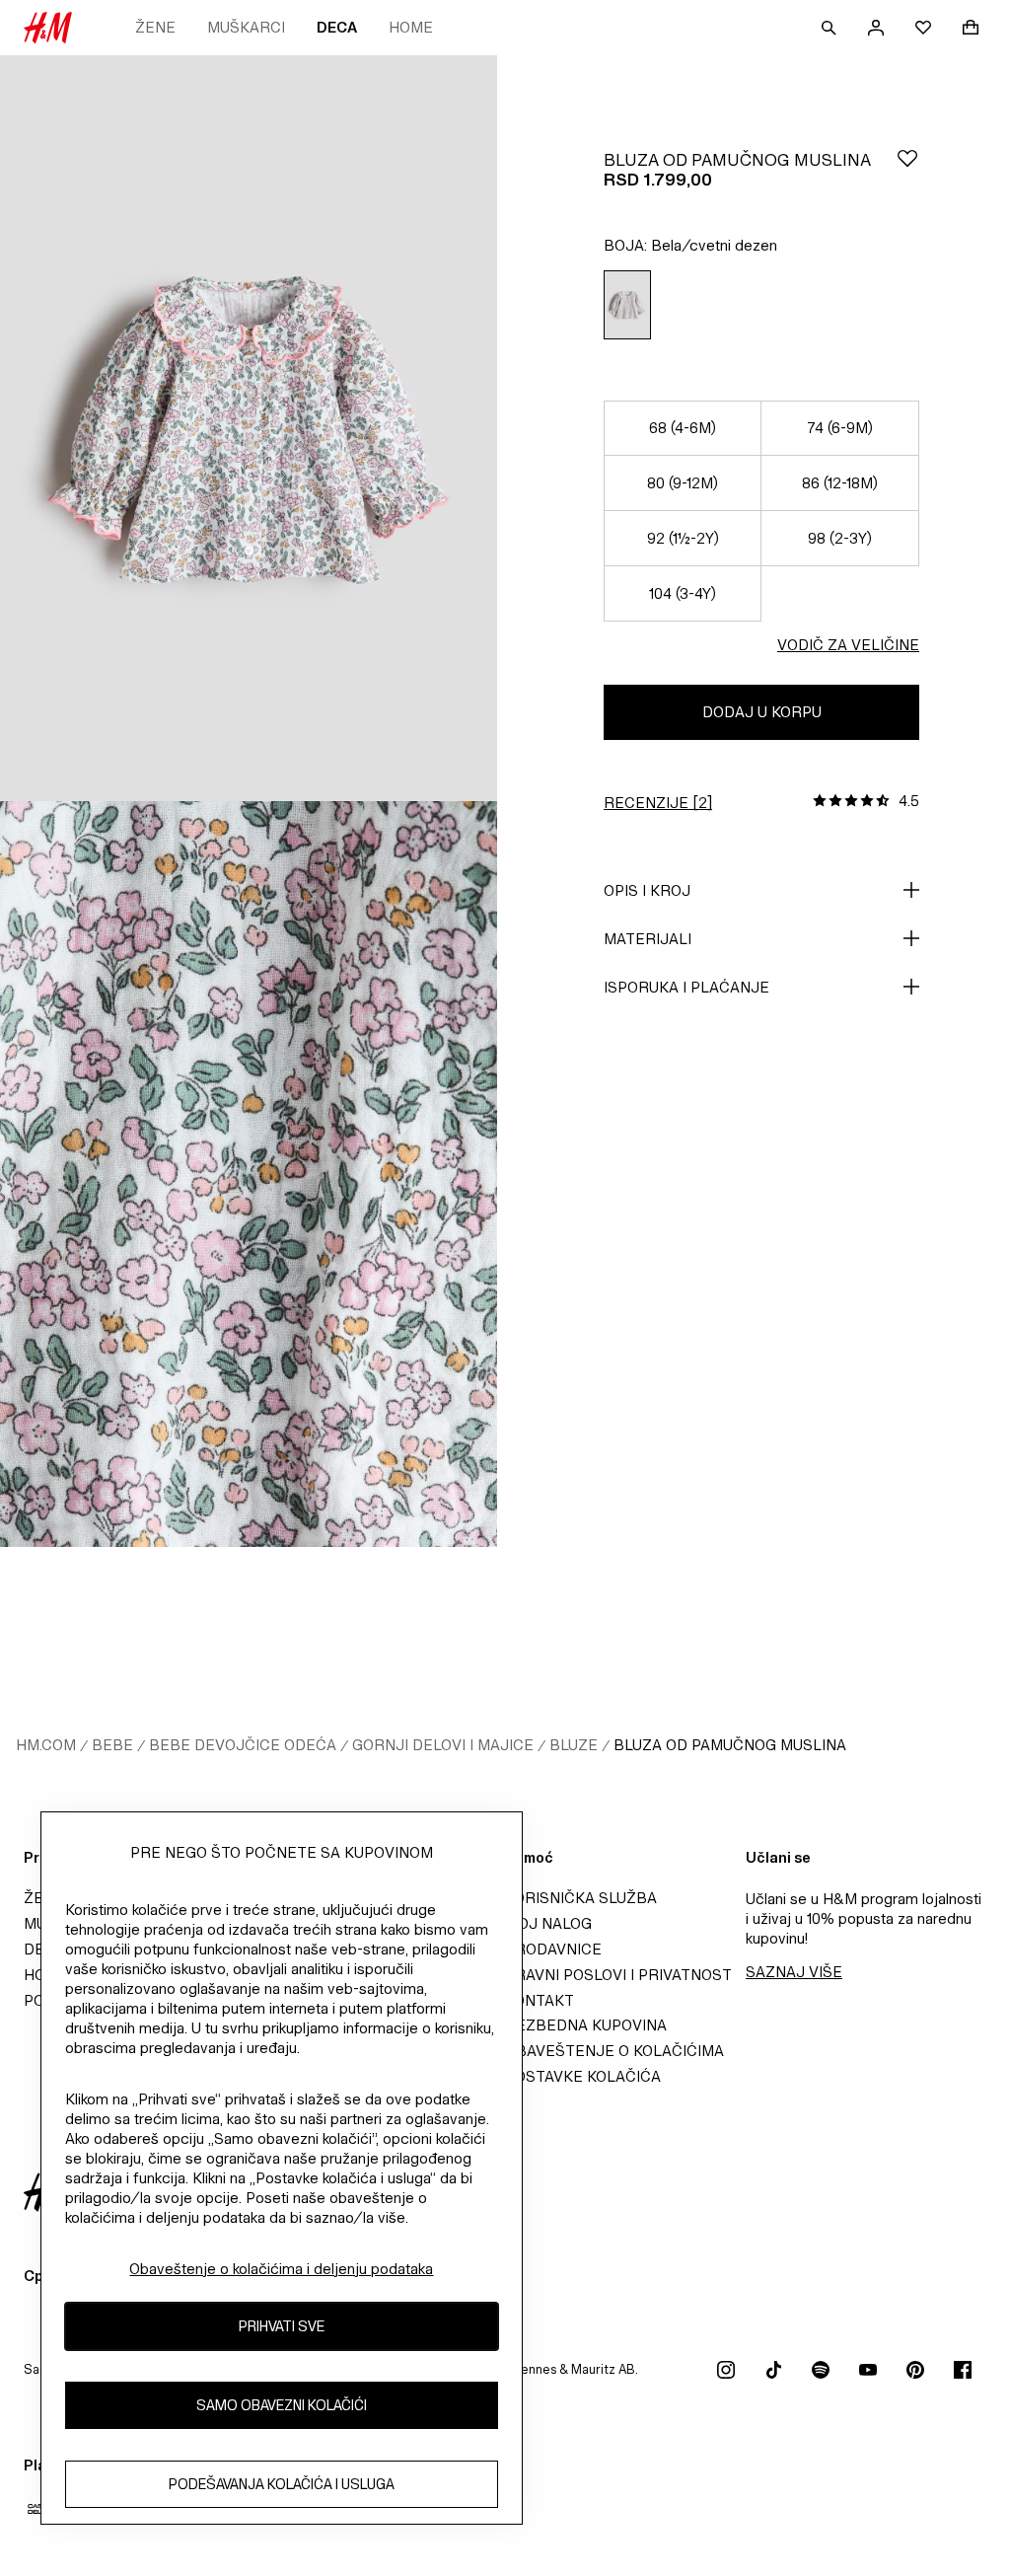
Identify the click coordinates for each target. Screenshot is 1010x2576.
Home (411, 27)
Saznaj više (794, 1972)
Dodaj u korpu (762, 712)
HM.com (46, 1745)
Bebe (112, 1745)
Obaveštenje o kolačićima (614, 2051)
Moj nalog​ (548, 1923)
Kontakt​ (540, 2000)
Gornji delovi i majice (443, 1745)
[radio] (627, 305)
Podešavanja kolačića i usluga (282, 2484)
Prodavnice (553, 1949)
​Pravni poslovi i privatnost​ (618, 1975)
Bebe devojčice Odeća (243, 1745)
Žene (155, 27)
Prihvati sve (282, 2326)
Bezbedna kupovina (586, 2025)
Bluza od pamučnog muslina (730, 1745)
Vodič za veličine (848, 645)
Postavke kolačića (583, 2076)
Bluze (574, 1745)
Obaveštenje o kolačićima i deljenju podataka (281, 2269)
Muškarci (246, 27)
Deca (337, 27)
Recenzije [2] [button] (658, 803)
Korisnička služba (581, 1898)
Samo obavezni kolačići (282, 2405)
